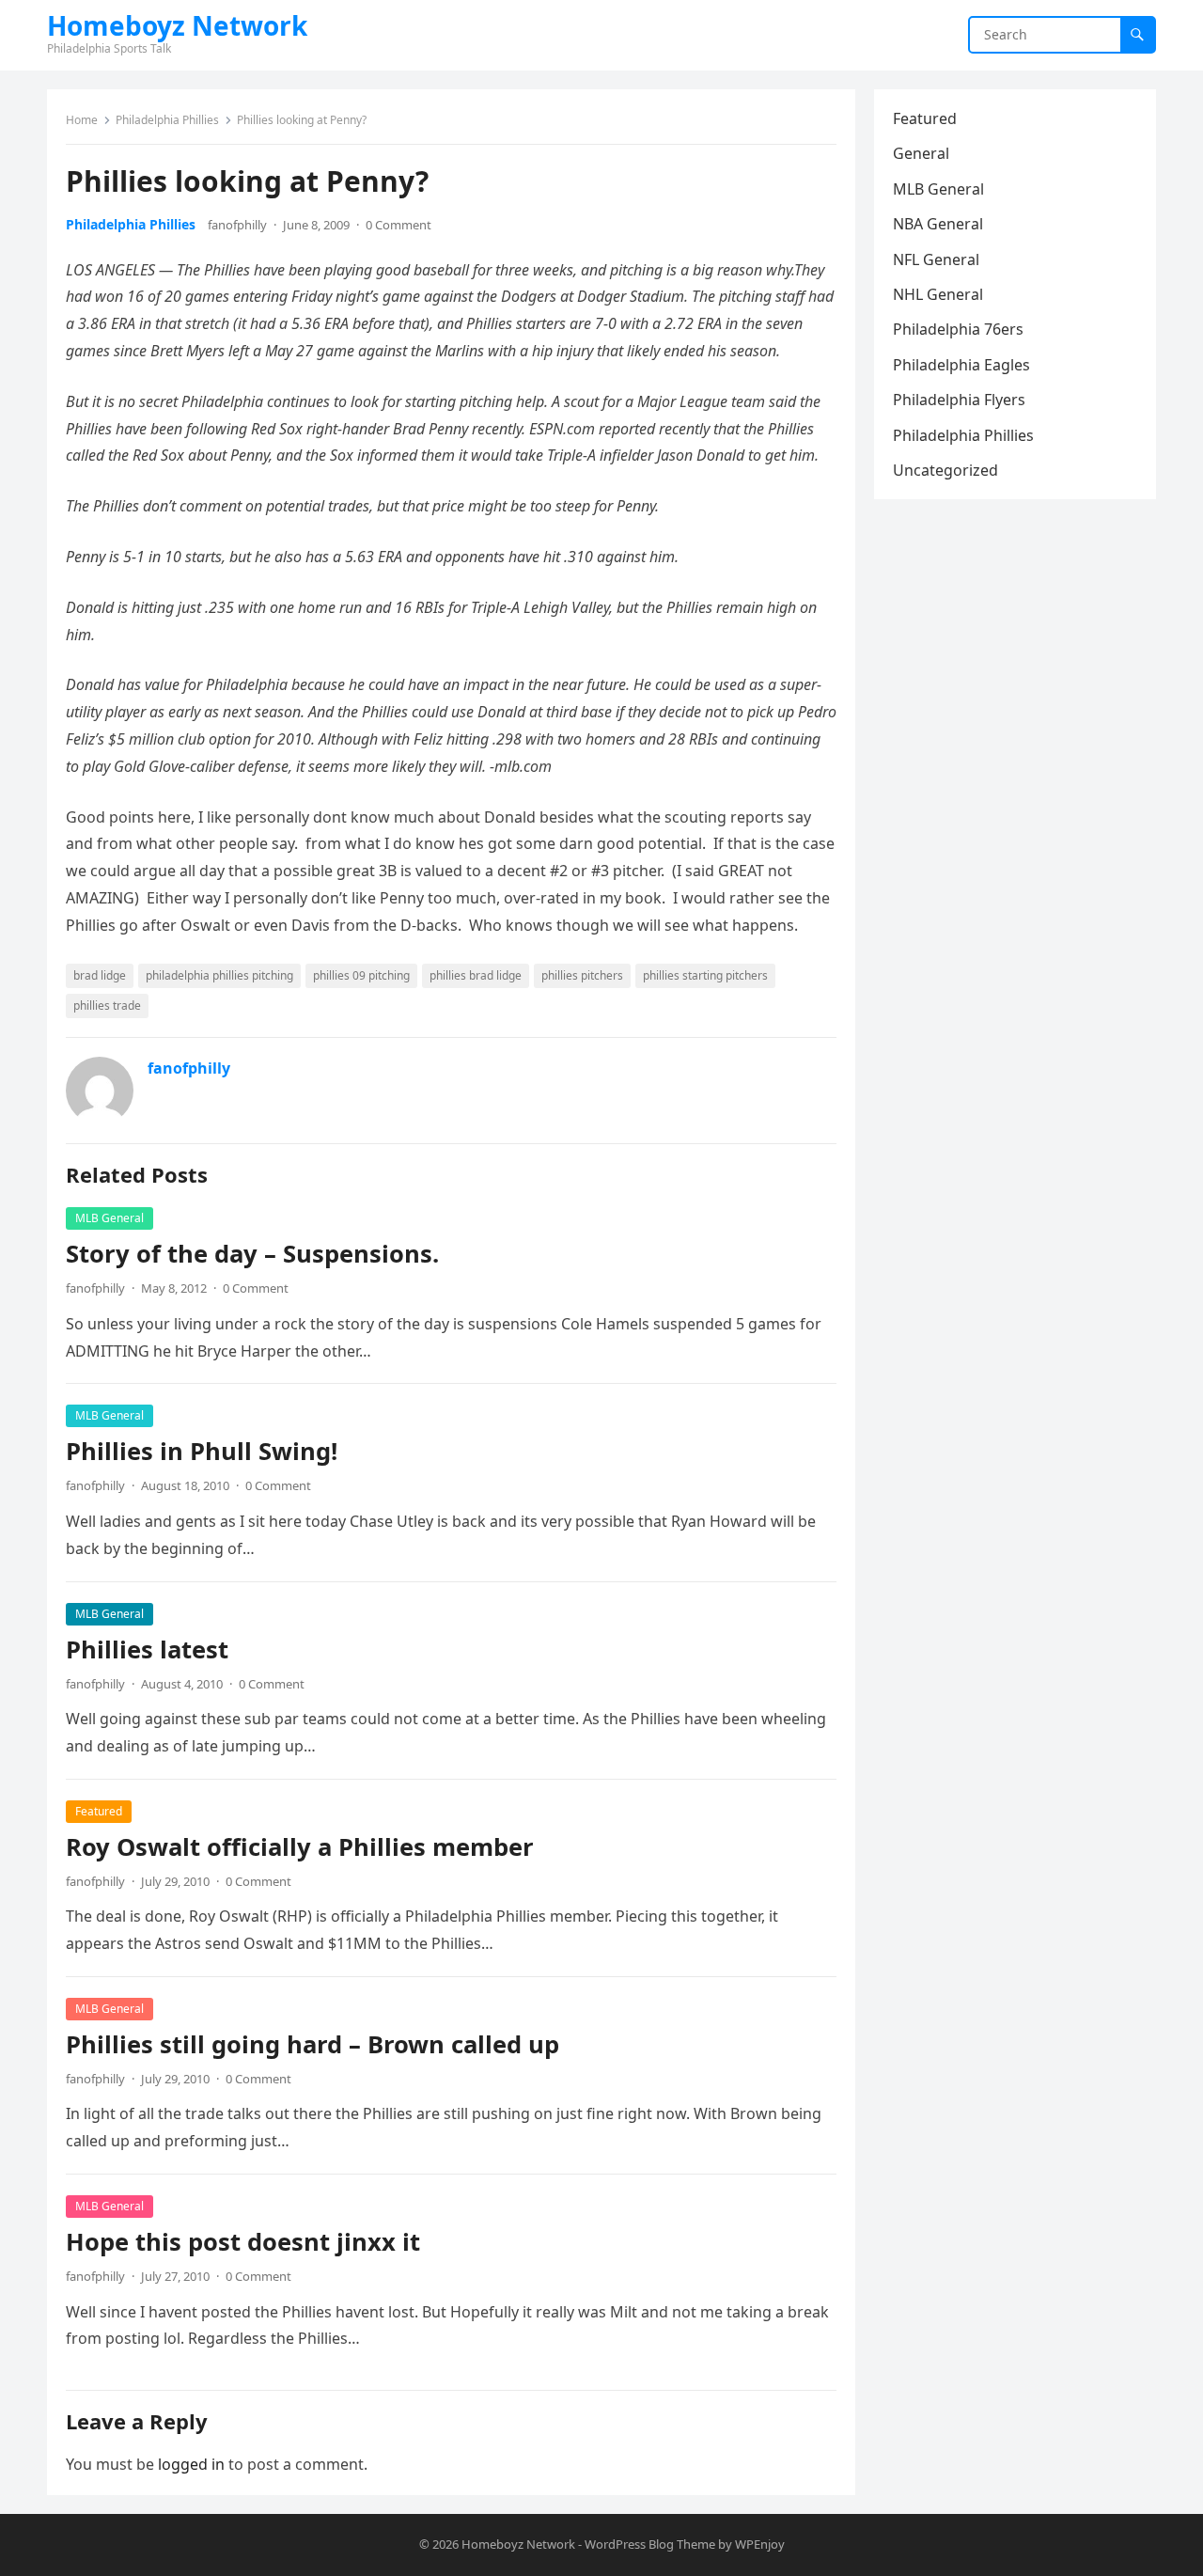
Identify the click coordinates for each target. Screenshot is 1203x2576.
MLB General (109, 1218)
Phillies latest (147, 1649)
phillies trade (107, 1005)
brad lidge (100, 975)
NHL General (938, 294)
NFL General (936, 259)
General (921, 153)
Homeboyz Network (177, 25)
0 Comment (398, 225)
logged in (191, 2464)
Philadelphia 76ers (958, 329)
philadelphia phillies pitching (219, 975)
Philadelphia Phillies (167, 120)
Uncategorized (945, 470)
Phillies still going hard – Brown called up (312, 2044)
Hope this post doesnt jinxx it (243, 2242)
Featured (99, 1811)
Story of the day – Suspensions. (252, 1254)
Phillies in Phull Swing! (202, 1451)
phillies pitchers (582, 975)
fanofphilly (237, 225)
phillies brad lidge (476, 975)
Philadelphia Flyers (959, 400)
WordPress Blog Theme (650, 2544)
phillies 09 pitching (361, 975)
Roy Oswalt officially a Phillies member (300, 1847)
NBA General (938, 224)
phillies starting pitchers (705, 975)
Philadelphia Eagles (961, 365)
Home (82, 120)
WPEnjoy (760, 2544)
